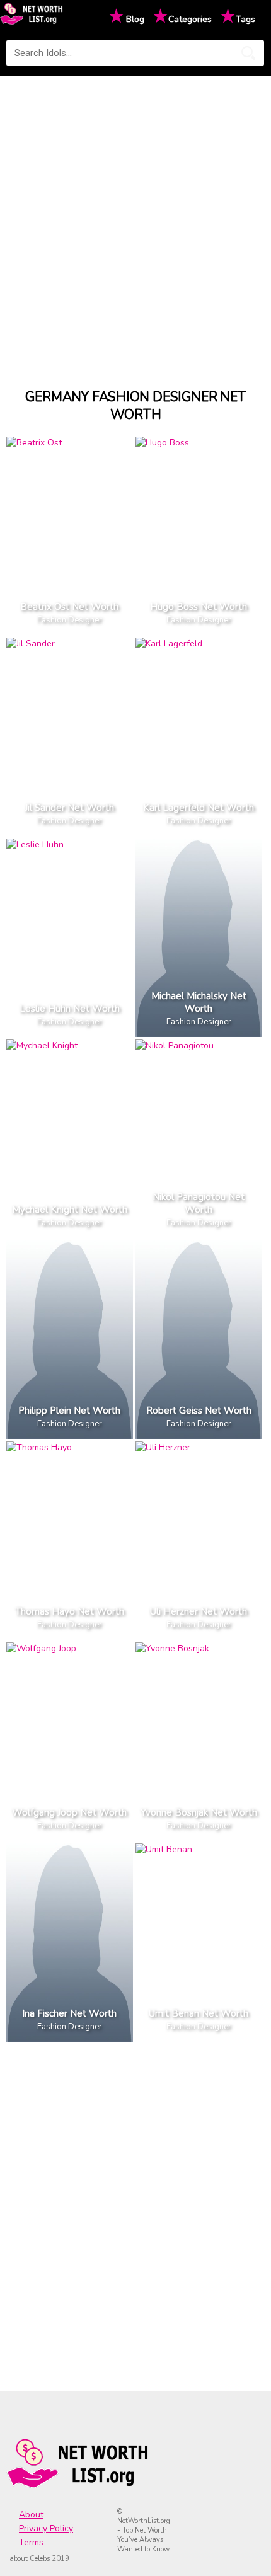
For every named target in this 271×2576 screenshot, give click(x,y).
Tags (245, 19)
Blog (135, 19)
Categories (190, 19)
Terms (31, 2542)
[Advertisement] (135, 220)
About (31, 2515)
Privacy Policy (46, 2528)
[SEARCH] (248, 53)
